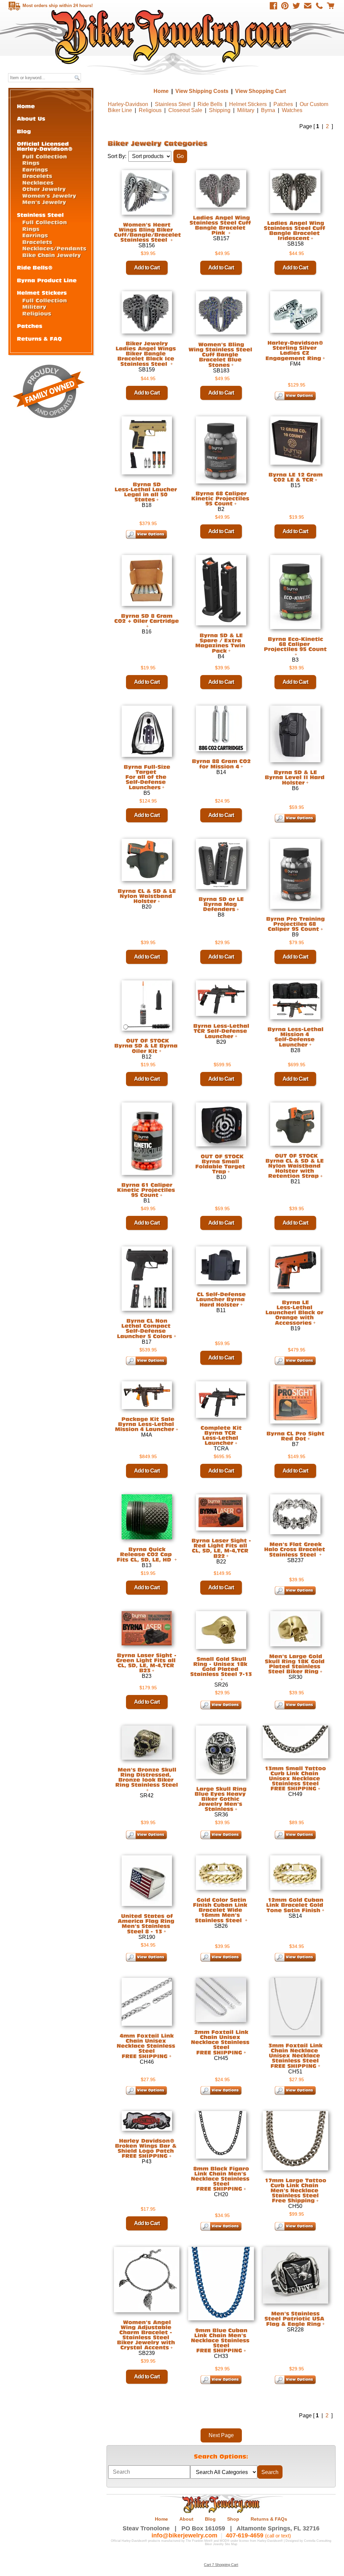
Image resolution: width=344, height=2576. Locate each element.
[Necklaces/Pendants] (54, 248)
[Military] (34, 306)
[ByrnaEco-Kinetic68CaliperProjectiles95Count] (295, 644)
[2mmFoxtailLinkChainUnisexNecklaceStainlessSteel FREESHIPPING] (221, 2042)
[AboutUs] (31, 118)
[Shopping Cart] (331, 6)
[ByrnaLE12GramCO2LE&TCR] (295, 477)
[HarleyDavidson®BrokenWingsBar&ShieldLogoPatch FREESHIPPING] (147, 2148)
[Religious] (37, 313)
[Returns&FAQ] (39, 338)
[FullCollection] (45, 156)
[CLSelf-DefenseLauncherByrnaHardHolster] (221, 1299)
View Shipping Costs (202, 91)
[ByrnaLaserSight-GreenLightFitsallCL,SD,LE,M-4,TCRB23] (147, 1663)
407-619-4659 (245, 2535)
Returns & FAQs (269, 2519)
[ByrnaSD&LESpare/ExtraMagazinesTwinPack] (221, 643)
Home (173, 37)
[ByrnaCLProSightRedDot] (295, 1436)
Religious (150, 110)
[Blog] (24, 131)
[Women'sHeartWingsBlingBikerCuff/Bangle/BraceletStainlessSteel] (148, 232)
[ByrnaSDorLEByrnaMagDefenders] (221, 904)
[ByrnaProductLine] (47, 280)
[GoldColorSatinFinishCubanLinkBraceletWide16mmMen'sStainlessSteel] (221, 1910)
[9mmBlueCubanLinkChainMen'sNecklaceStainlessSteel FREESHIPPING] (221, 2340)
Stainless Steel (173, 104)
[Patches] (30, 326)
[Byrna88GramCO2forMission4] (221, 764)
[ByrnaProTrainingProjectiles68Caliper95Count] (295, 924)
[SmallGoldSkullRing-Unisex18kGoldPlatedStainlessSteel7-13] (221, 1666)
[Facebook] (273, 6)
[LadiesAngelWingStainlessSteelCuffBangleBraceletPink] (221, 225)
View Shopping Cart (261, 91)
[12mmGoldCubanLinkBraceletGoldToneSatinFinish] (295, 1905)
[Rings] (31, 163)
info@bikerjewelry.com (184, 2535)
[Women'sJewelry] (49, 195)
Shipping (220, 110)
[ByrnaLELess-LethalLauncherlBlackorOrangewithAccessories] (295, 1312)
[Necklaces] (38, 182)
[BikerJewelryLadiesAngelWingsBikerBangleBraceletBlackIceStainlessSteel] (147, 354)
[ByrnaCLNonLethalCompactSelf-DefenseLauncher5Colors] (145, 1328)
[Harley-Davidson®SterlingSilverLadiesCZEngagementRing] (295, 350)
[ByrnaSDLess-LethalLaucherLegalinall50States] (147, 492)
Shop (233, 2519)
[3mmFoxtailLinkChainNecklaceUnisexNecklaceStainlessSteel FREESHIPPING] (295, 2055)
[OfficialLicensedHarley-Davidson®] (45, 146)
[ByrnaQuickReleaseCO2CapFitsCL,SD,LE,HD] (145, 1554)
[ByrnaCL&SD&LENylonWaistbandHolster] (147, 896)
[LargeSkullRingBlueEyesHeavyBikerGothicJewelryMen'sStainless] (221, 1799)
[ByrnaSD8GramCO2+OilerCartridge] (147, 618)
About (186, 2519)
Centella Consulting (318, 2541)
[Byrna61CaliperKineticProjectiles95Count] (147, 1190)
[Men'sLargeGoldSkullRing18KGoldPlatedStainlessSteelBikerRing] (295, 1664)
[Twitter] (296, 6)
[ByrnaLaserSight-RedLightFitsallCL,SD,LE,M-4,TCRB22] (221, 1548)
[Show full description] (232, 365)
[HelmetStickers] (42, 292)
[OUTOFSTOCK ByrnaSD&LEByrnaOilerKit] (147, 1046)
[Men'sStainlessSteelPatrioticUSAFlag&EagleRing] (295, 2319)
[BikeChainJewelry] (52, 255)
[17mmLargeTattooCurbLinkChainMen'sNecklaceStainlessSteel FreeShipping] (295, 2190)
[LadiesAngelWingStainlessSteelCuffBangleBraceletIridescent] (295, 230)
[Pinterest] (285, 6)
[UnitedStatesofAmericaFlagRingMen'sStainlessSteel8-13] (147, 1924)
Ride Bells (210, 104)
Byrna (268, 110)
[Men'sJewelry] (44, 202)
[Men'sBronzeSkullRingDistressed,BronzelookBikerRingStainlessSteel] (147, 1777)
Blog (210, 2519)
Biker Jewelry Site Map (221, 2544)
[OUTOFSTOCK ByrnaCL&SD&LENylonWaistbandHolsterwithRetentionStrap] (295, 1166)
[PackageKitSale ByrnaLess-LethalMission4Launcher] (145, 1424)
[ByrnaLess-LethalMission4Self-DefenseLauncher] (295, 1037)
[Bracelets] (37, 176)
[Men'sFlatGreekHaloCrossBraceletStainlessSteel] (295, 1549)
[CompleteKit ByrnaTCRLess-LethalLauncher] (221, 1435)
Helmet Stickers (248, 104)
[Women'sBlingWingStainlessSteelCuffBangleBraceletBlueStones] (221, 355)
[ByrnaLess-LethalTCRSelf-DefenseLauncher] (221, 1031)
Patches (283, 104)
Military (246, 110)
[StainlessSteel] (40, 215)
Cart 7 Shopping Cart (221, 2565)
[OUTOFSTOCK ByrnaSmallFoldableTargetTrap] (221, 1164)
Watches (292, 110)
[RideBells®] (35, 267)
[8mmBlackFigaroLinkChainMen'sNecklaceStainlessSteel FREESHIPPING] (221, 2178)
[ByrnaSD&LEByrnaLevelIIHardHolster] (295, 777)
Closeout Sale (185, 110)
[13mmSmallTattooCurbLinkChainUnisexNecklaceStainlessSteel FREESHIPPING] (295, 1778)
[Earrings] (35, 169)
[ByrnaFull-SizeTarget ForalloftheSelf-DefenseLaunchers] (147, 777)
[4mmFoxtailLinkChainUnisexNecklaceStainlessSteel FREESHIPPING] (147, 2046)
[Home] (26, 106)
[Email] (308, 6)
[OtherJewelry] (44, 189)
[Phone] (319, 6)
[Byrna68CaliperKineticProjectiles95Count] (221, 498)
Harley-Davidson (128, 104)
